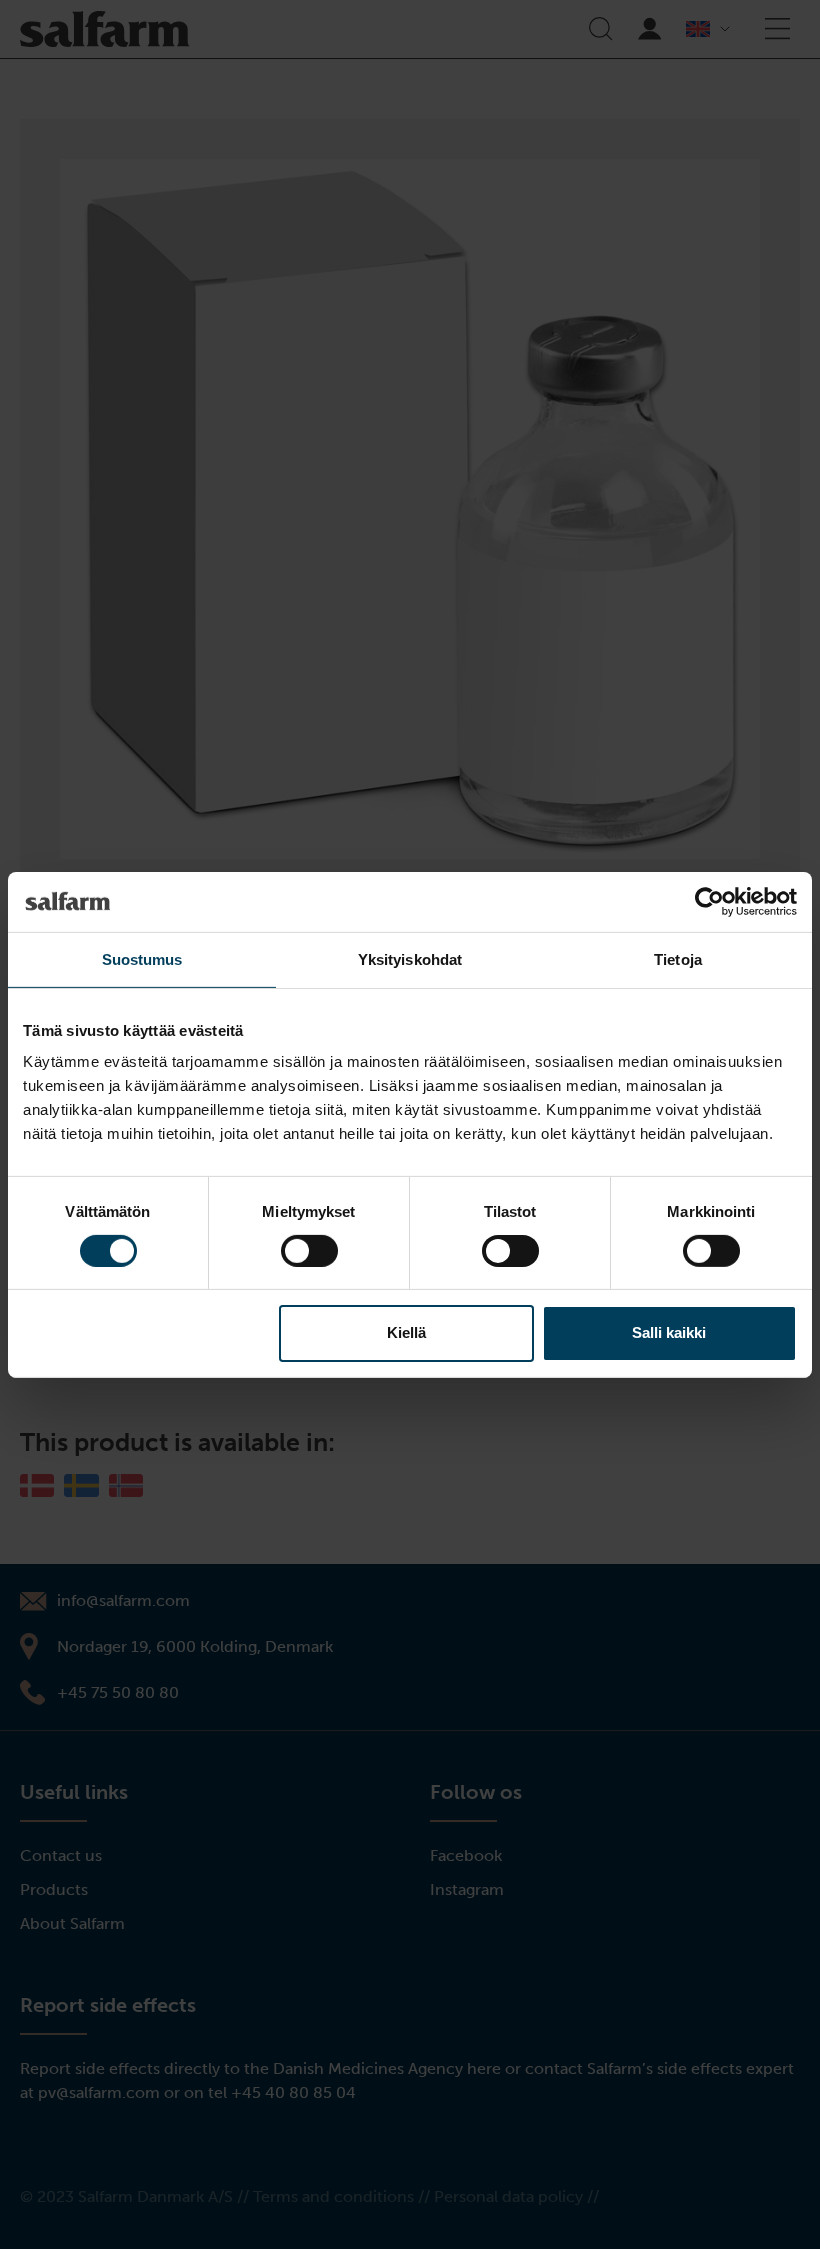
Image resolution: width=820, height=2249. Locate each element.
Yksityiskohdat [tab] (410, 958)
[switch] (309, 1251)
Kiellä (406, 1332)
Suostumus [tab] (142, 958)
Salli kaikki (669, 1332)
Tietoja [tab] (678, 958)
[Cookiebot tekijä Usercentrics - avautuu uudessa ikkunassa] (709, 901)
